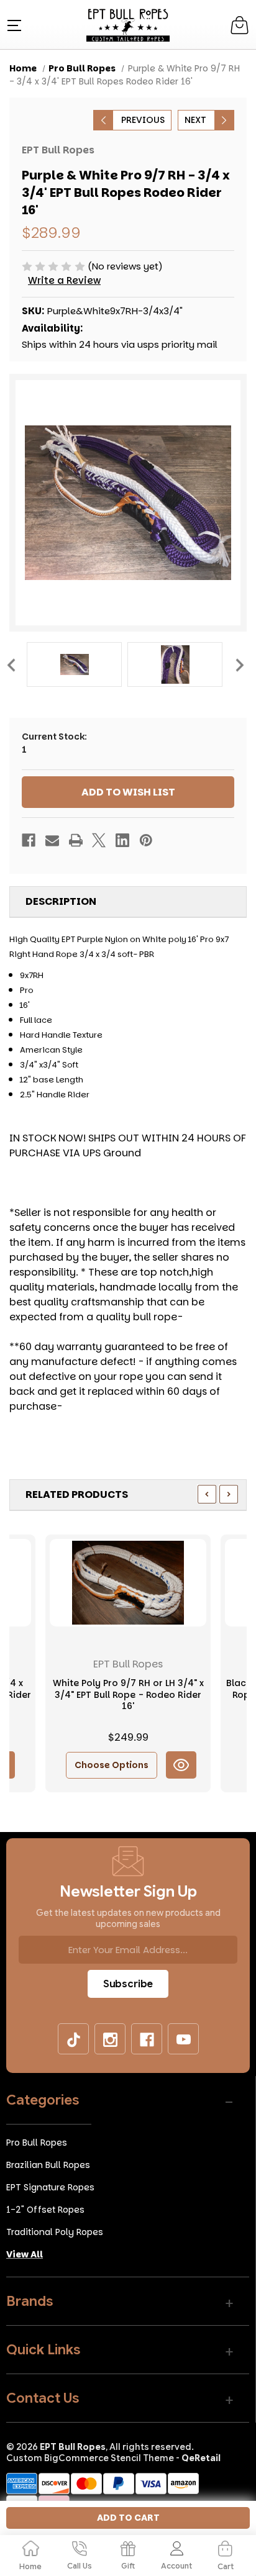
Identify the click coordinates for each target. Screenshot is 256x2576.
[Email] (52, 840)
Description (61, 901)
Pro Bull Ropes (37, 2143)
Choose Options (112, 1765)
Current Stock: (54, 743)
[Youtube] (184, 2039)
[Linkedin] (122, 840)
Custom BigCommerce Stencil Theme (90, 2458)
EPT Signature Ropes (50, 2187)
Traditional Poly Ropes (55, 2232)
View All (25, 2254)
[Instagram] (111, 2039)
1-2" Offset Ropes (45, 2210)
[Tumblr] (74, 2039)
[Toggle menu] (13, 25)
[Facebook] (29, 840)
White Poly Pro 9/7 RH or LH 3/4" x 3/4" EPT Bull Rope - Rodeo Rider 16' (128, 1694)
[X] (99, 840)
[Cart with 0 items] (240, 25)
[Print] (76, 840)
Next (239, 665)
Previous (11, 665)
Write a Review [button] (64, 280)
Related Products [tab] (77, 1494)
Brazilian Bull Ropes (48, 2165)
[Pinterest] (146, 840)
